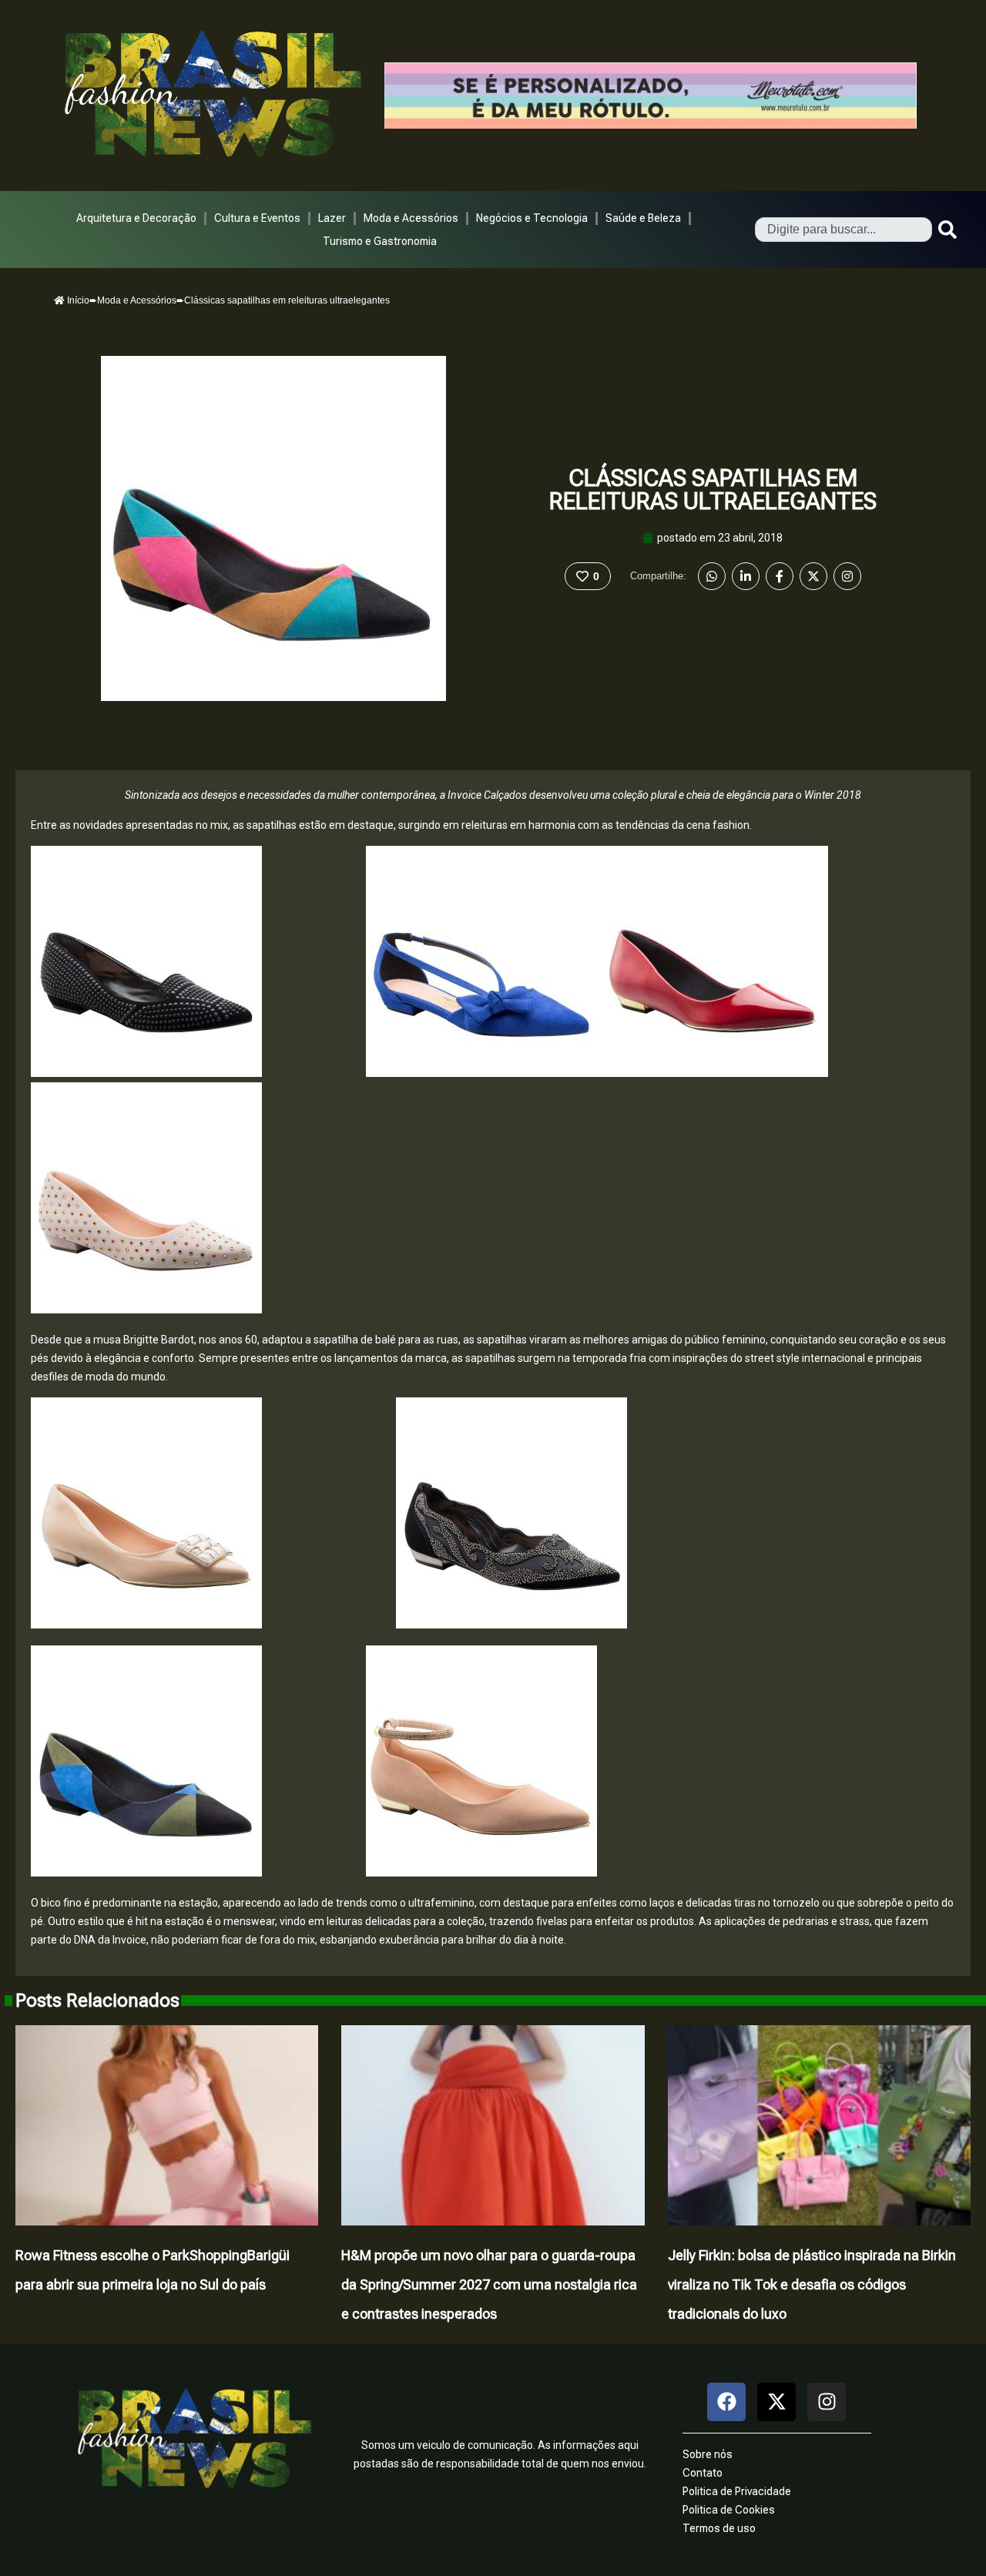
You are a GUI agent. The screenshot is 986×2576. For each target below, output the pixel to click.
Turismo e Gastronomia (380, 241)
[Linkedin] (746, 576)
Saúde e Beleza (643, 218)
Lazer (332, 218)
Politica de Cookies (729, 2510)
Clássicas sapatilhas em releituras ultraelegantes (713, 490)
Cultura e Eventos (257, 218)
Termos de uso (719, 2528)
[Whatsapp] (712, 576)
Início (77, 300)
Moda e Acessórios (411, 218)
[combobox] (843, 230)
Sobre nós (708, 2454)
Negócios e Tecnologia (532, 218)
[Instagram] (847, 576)
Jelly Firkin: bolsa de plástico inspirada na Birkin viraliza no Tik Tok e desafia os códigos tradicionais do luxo (812, 2284)
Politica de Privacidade (737, 2491)
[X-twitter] (776, 2402)
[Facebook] (780, 576)
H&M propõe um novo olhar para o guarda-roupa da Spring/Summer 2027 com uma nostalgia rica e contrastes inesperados (489, 2284)
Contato (703, 2473)
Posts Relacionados (97, 2001)
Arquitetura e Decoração (136, 218)
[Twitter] (813, 576)
